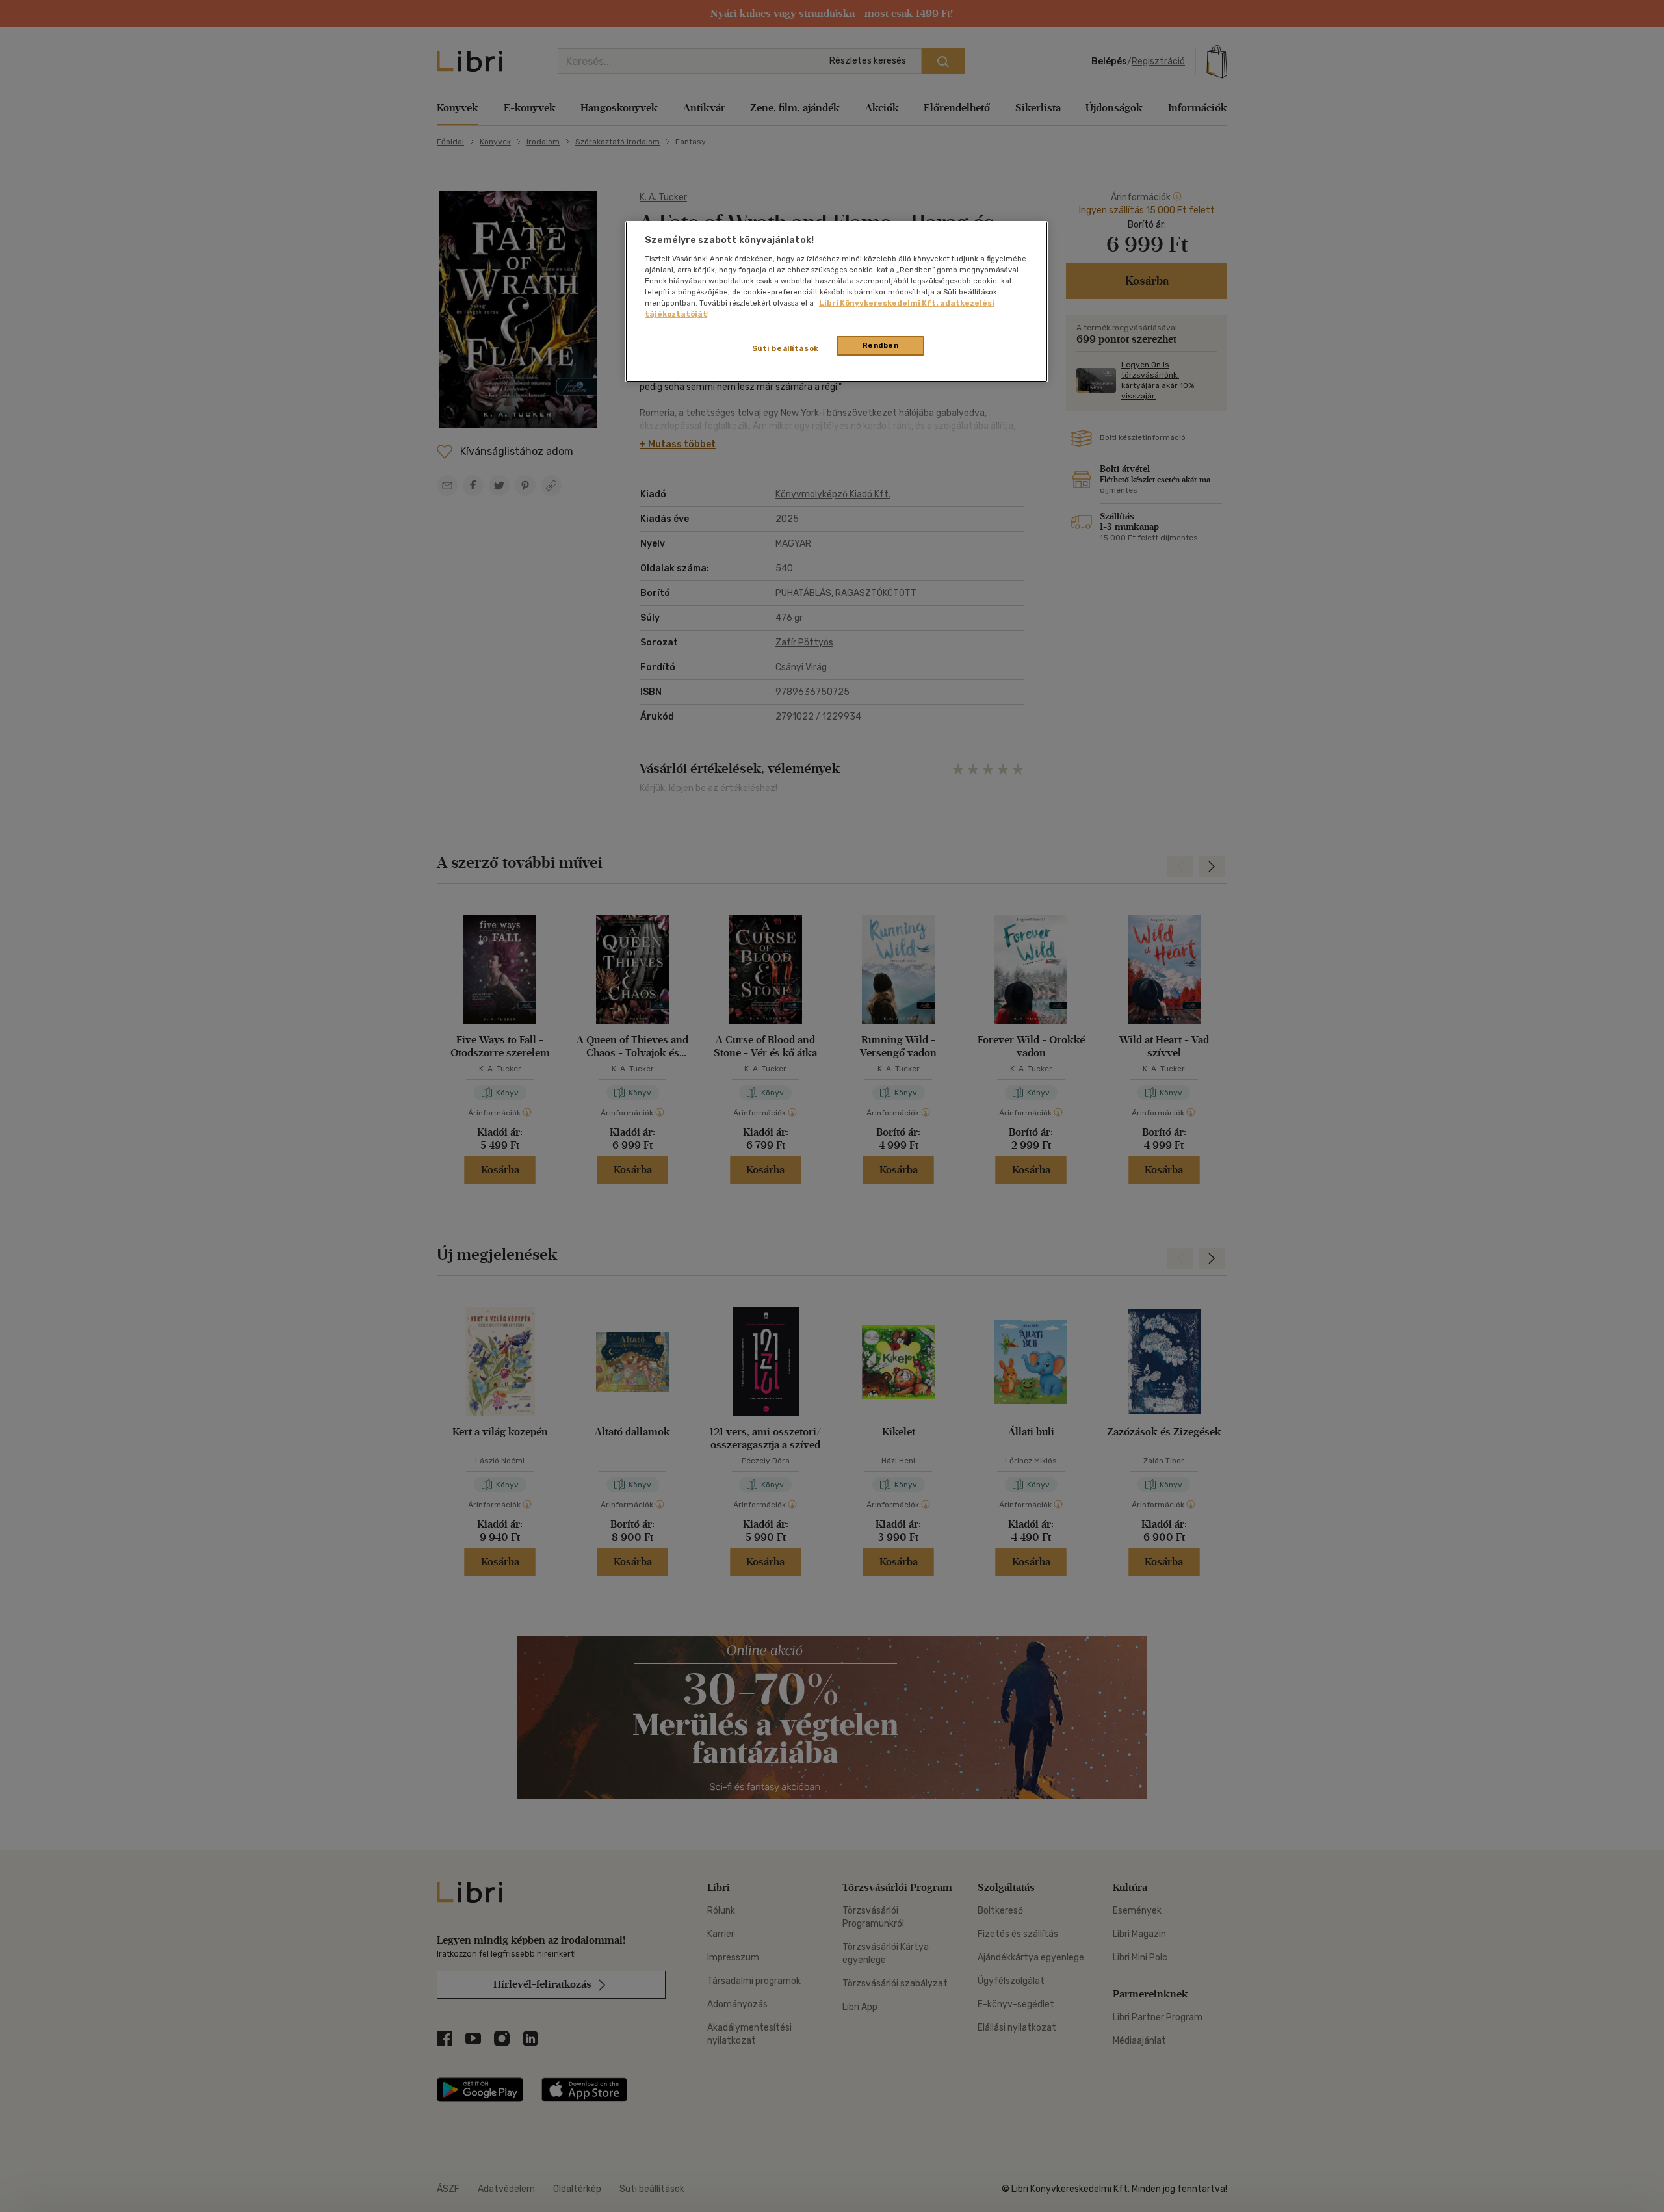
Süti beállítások (786, 348)
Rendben (881, 345)
